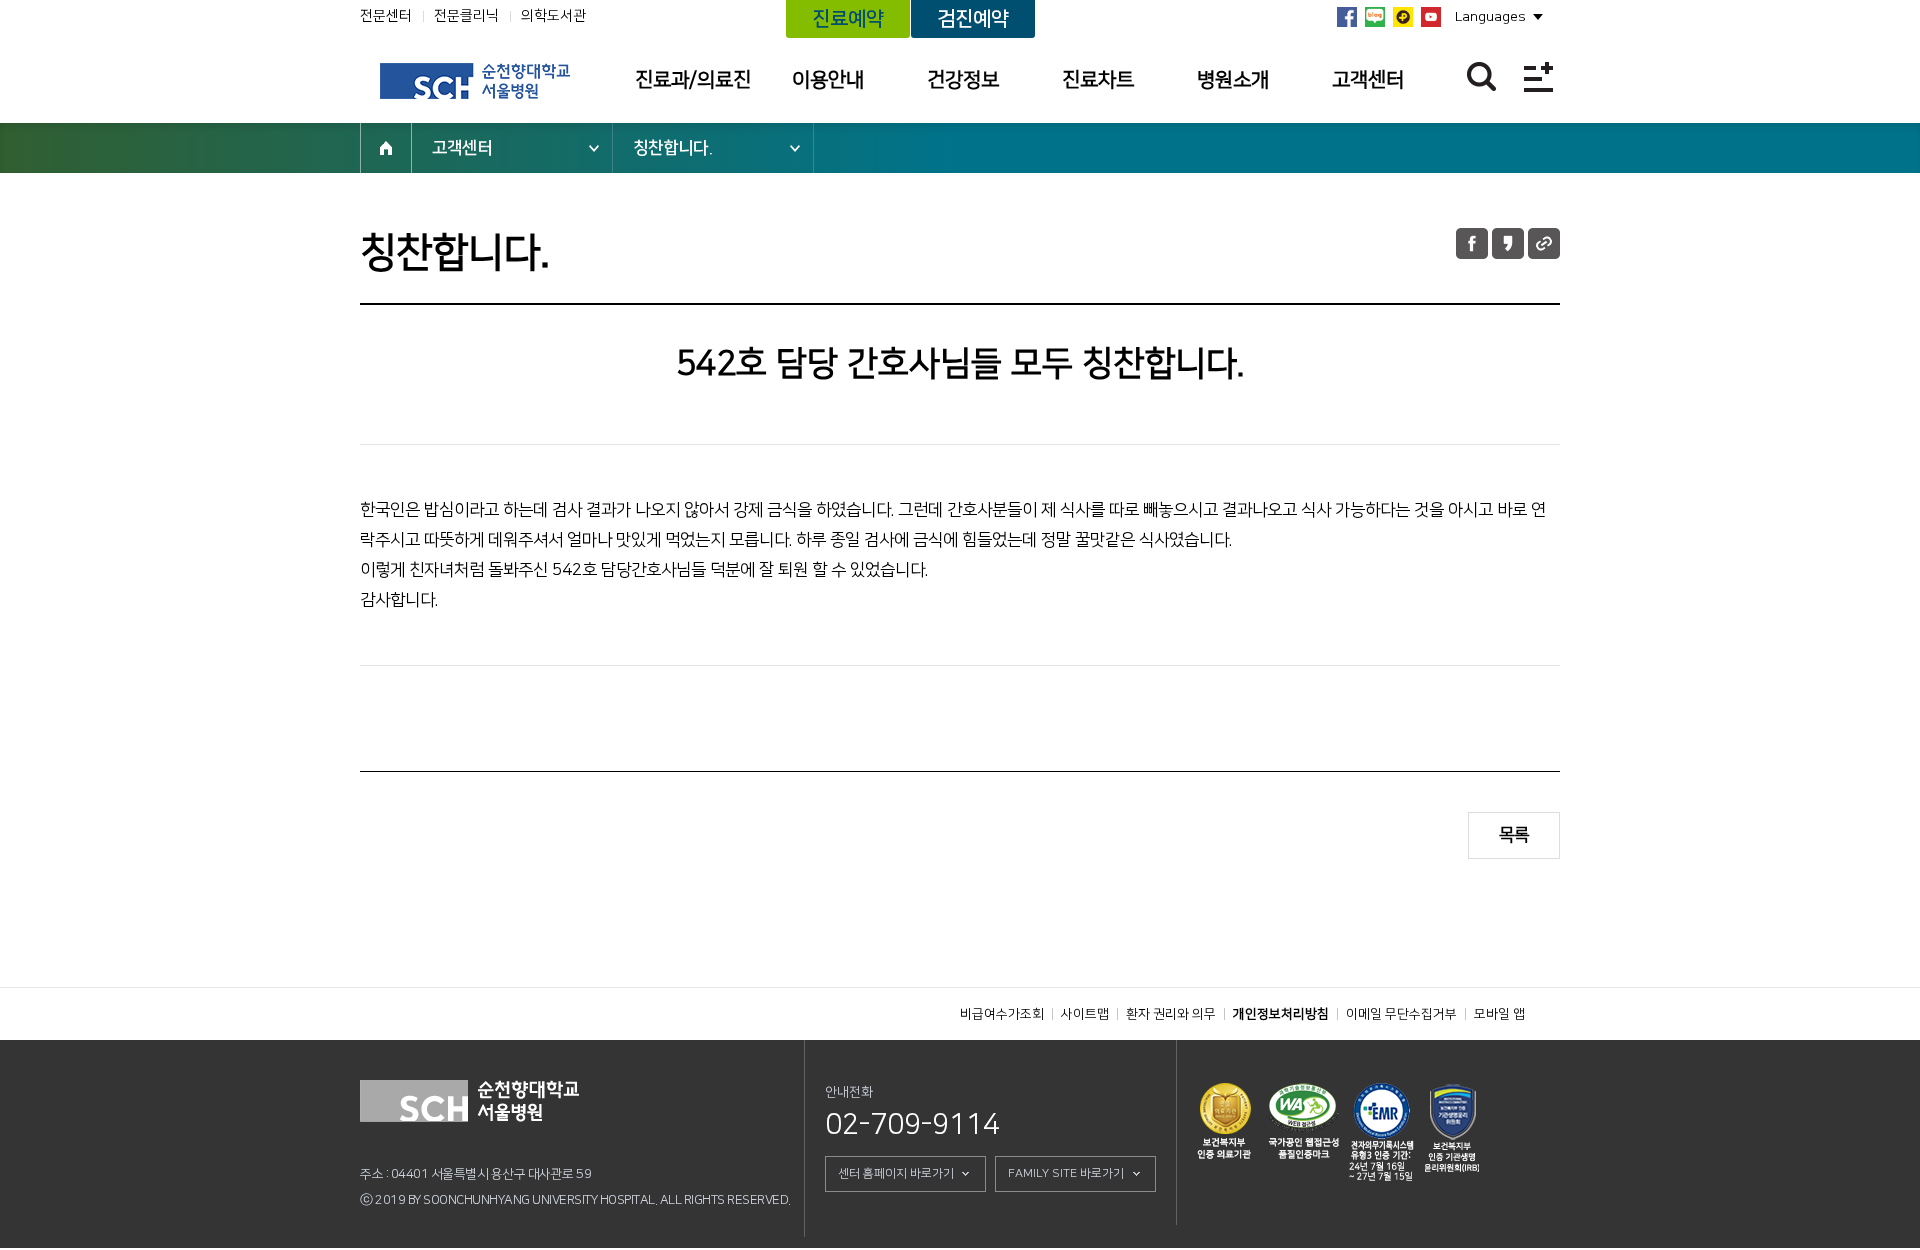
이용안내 (828, 80)
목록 (1514, 835)
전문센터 (386, 16)
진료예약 (848, 19)
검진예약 (973, 19)
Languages (1490, 17)
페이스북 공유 (1472, 243)
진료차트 (1098, 80)
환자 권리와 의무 (1171, 1014)
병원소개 (1233, 80)
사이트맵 (1085, 1014)
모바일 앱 (1499, 1014)
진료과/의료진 (693, 80)
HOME (386, 148)
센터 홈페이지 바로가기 (896, 1173)
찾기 (1481, 76)
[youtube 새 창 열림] (1431, 17)
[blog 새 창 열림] (1375, 17)
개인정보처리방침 (1281, 1014)
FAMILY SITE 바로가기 (1066, 1173)
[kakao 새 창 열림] (1403, 17)
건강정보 (963, 80)
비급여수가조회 (1002, 1014)
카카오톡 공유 (1508, 243)
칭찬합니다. (673, 148)
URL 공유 (1544, 243)
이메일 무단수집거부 (1401, 1014)
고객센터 (1368, 80)
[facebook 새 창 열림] (1347, 17)
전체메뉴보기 (1538, 76)
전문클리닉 (466, 16)
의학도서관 (553, 16)
